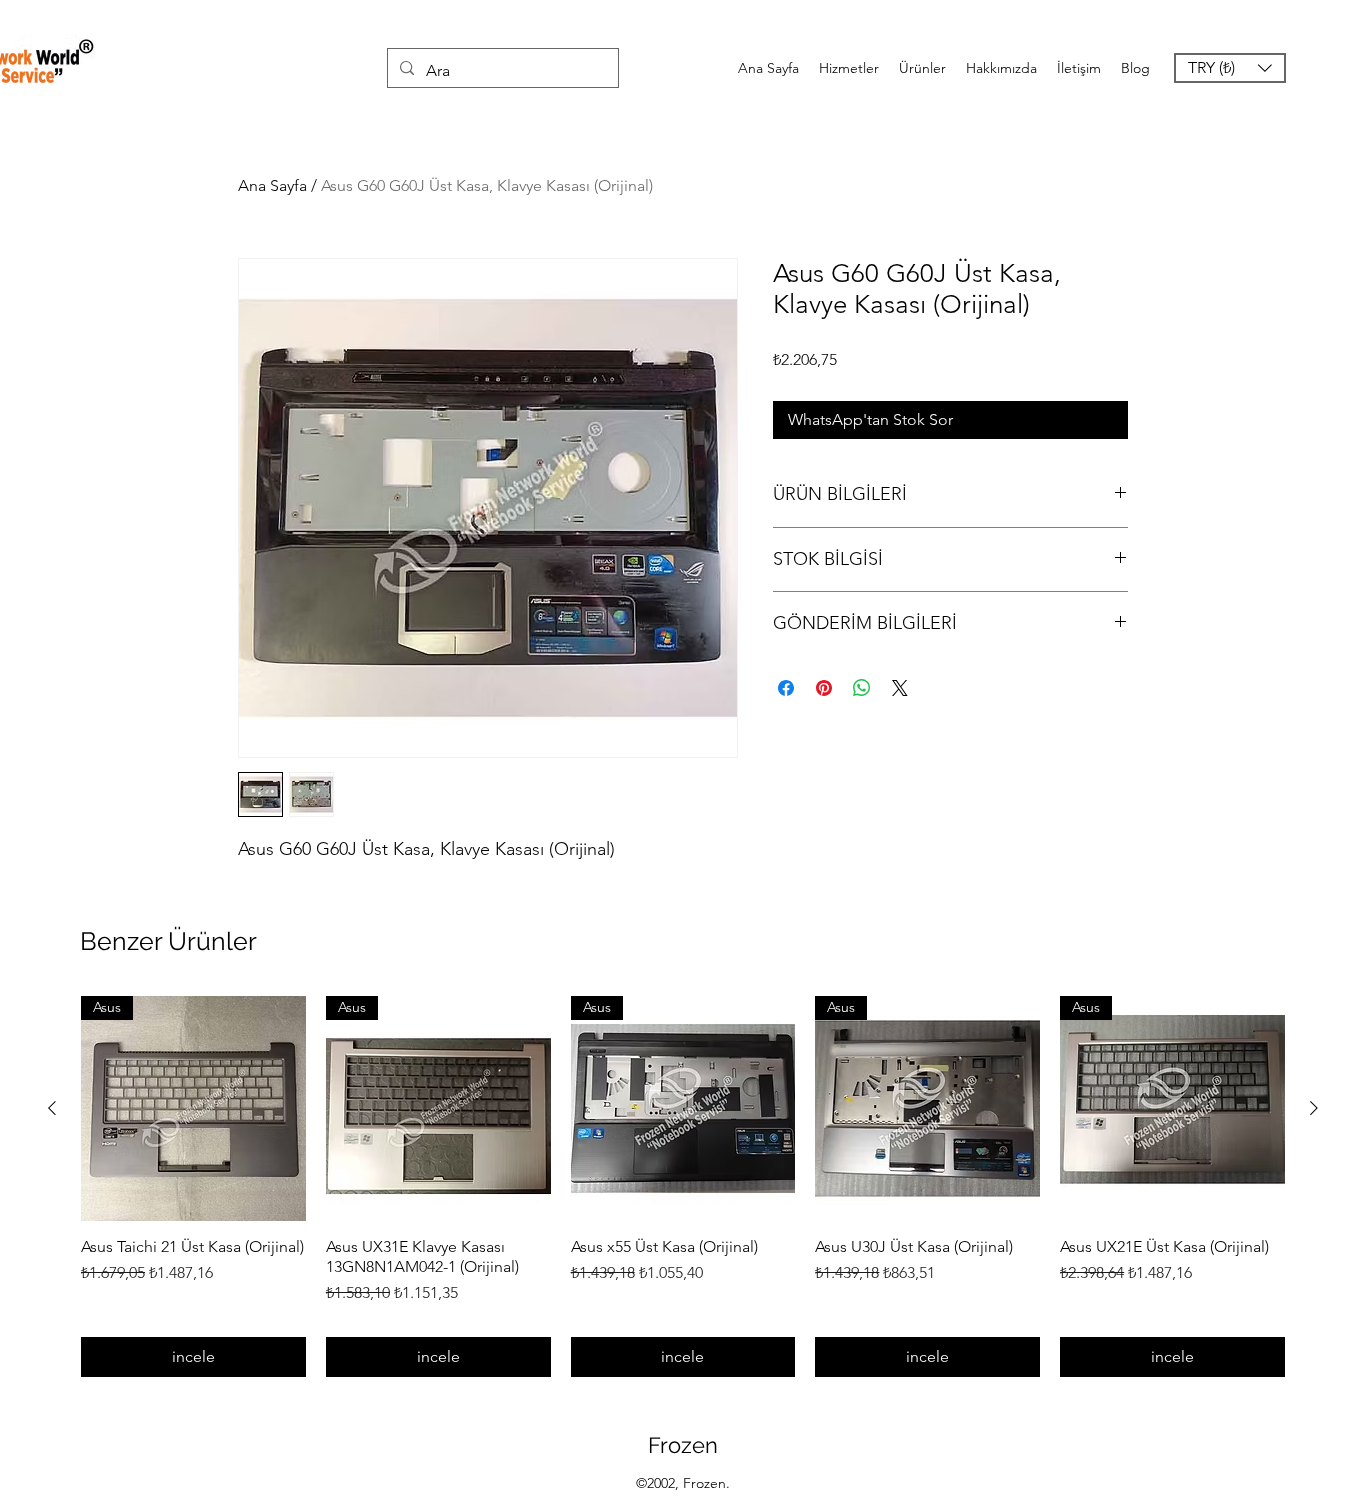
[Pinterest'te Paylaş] (824, 688)
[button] (1230, 68)
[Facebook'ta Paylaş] (786, 688)
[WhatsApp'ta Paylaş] (862, 688)
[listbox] (1230, 68)
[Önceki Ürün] (52, 1108)
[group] (683, 1186)
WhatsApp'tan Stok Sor (870, 419)
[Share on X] (900, 688)
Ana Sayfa (272, 185)
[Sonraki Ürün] (1314, 1108)
